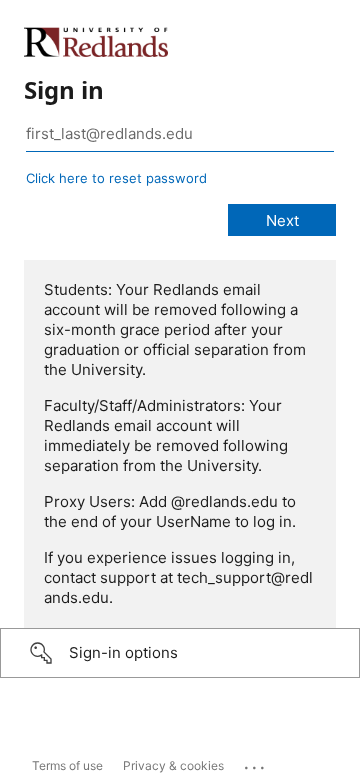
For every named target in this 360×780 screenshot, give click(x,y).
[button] (180, 653)
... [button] (256, 763)
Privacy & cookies (173, 765)
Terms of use (67, 765)
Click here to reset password (116, 178)
